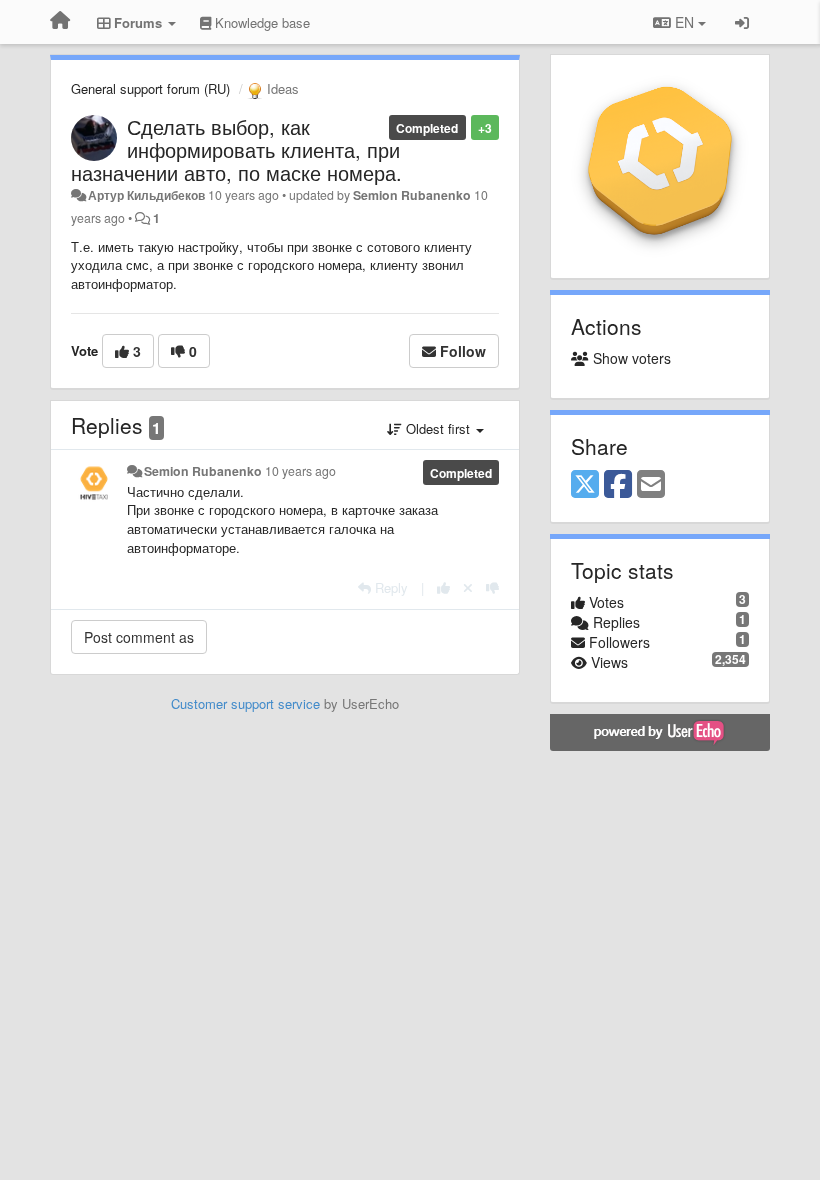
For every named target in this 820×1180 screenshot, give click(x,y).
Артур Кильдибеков (146, 195)
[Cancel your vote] (468, 587)
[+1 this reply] (443, 587)
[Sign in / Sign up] (742, 22)
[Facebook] (618, 485)
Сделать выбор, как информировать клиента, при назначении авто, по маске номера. (236, 149)
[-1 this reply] (492, 587)
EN (684, 22)
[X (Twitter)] (585, 485)
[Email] (651, 485)
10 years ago (300, 471)
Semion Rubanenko (412, 195)
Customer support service (245, 703)
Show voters (630, 358)
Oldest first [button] (438, 428)
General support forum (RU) (150, 88)
